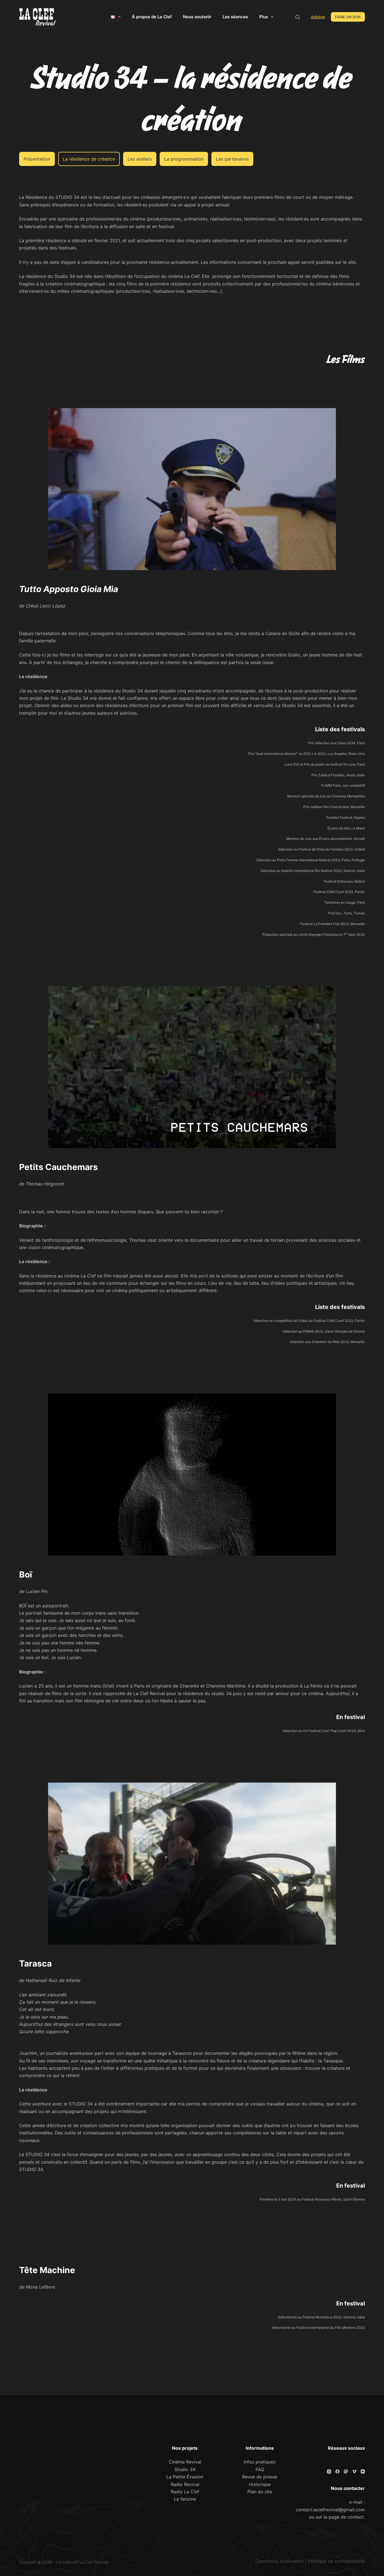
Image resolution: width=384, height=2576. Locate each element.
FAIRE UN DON (348, 17)
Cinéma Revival (185, 2462)
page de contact (346, 2517)
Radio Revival (185, 2484)
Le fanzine (185, 2499)
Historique (260, 2484)
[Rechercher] (298, 17)
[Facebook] (337, 2472)
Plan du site (260, 2492)
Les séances (235, 17)
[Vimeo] (354, 2472)
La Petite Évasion (185, 2477)
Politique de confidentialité (336, 2561)
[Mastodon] (346, 2472)
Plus (264, 17)
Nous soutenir (197, 17)
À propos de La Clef (152, 17)
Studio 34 (185, 2469)
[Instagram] (329, 2472)
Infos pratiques (260, 2462)
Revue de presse (260, 2477)
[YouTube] (363, 2472)
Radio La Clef (185, 2492)
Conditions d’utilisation (279, 2561)
